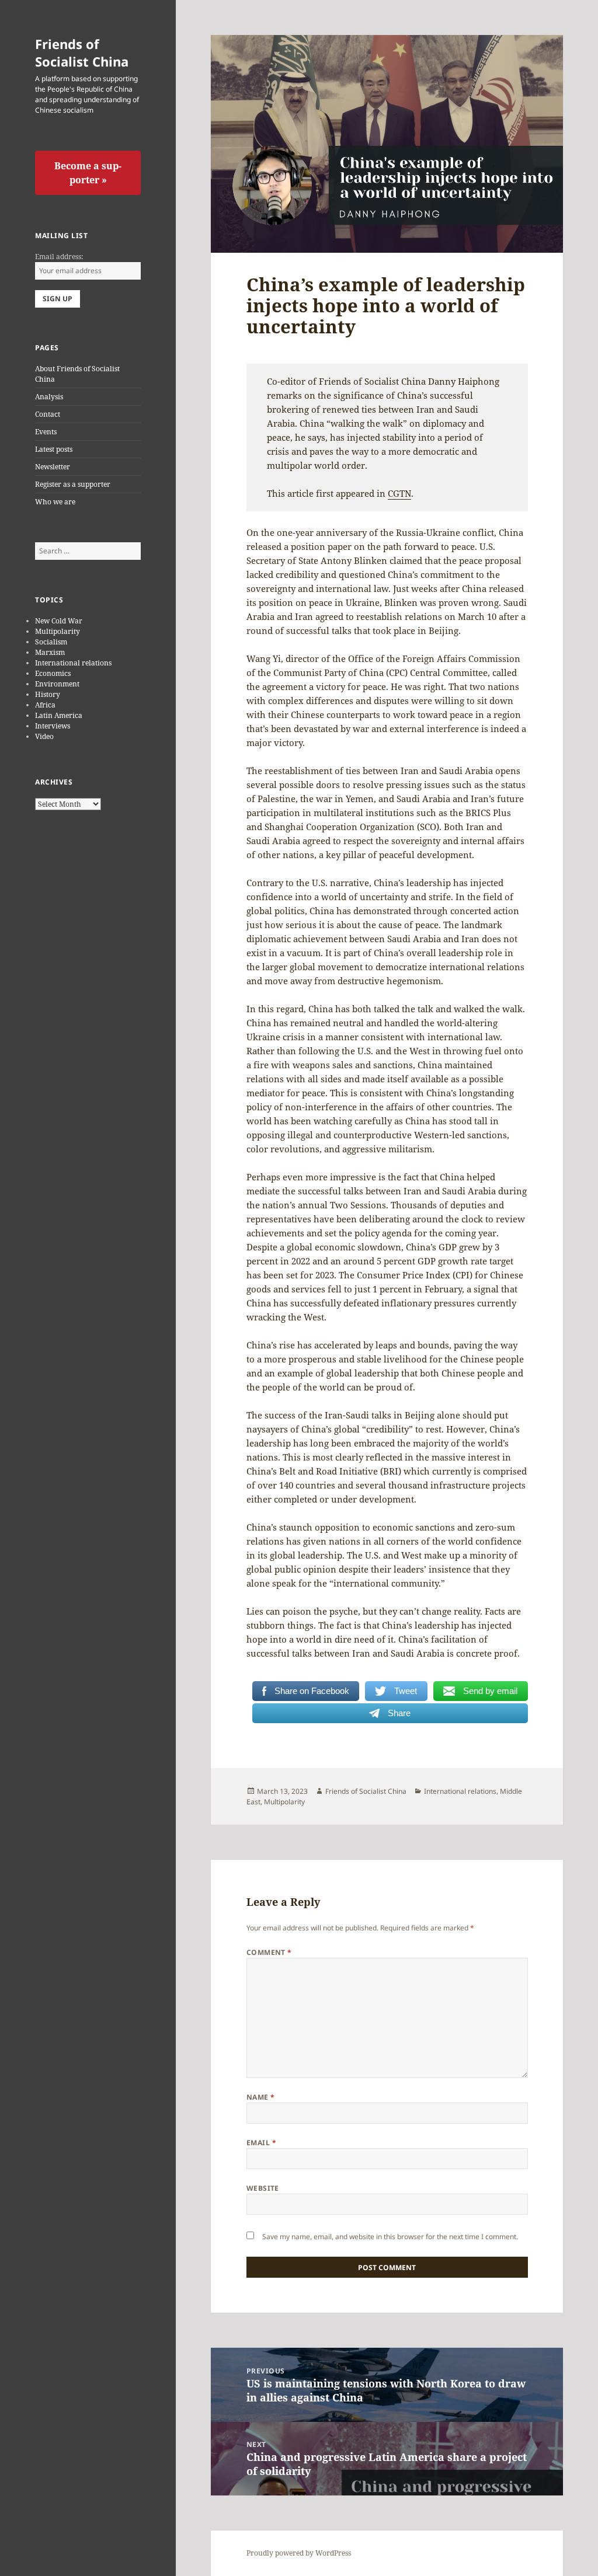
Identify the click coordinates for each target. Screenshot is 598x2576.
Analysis (49, 397)
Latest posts (54, 449)
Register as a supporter (73, 484)
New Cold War (59, 621)
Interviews (53, 726)
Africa (45, 705)
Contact (48, 414)
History (48, 694)
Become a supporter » (88, 173)
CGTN (399, 493)
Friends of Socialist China (82, 53)
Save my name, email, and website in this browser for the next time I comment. (390, 2237)
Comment (269, 1952)
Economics (53, 673)
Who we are (55, 502)
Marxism (50, 652)
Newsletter (53, 467)
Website (263, 2188)
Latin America (59, 715)
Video (44, 736)
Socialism (51, 642)
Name (261, 2097)
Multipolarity (58, 631)
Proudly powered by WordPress (299, 2553)
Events (46, 432)
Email (261, 2143)
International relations (73, 663)
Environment (57, 684)
